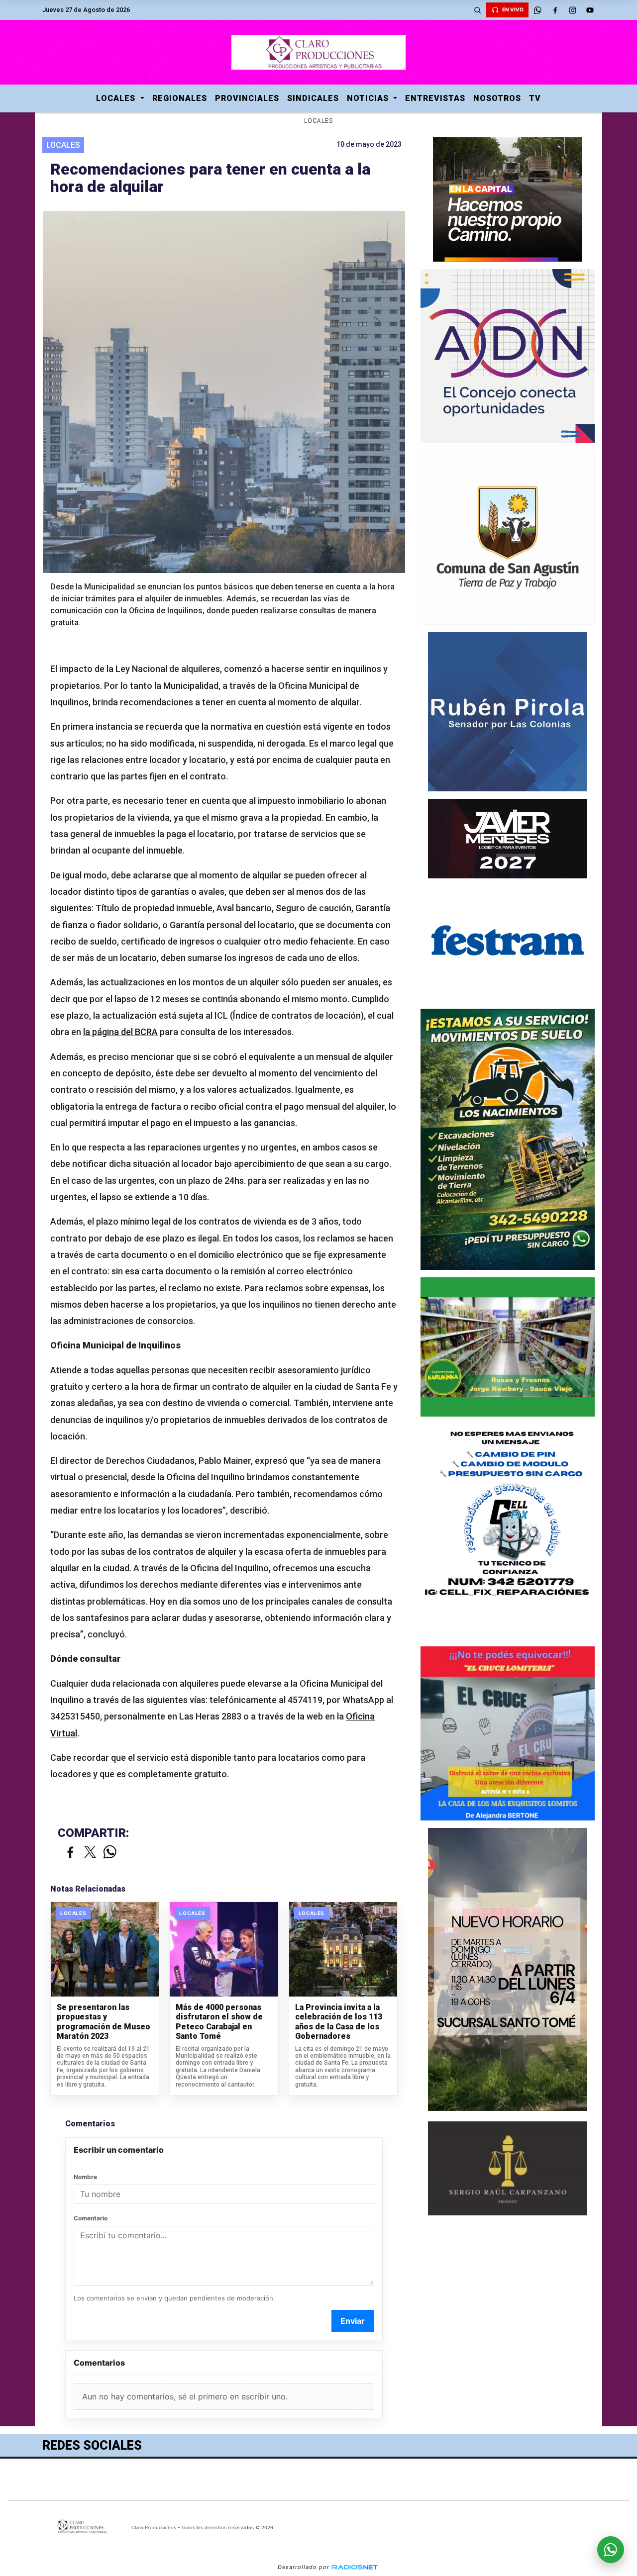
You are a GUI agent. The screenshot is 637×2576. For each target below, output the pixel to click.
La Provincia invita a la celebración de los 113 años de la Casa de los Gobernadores (339, 2022)
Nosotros (497, 98)
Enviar (353, 2321)
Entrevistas (435, 98)
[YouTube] (590, 10)
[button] (477, 10)
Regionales (180, 98)
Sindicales (313, 98)
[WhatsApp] (537, 10)
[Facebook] (555, 10)
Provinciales (247, 98)
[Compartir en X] (90, 1853)
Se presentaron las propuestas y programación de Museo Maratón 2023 (104, 2022)
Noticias (369, 98)
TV (535, 98)
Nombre (85, 2177)
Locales (117, 98)
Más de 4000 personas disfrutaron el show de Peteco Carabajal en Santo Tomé (219, 2022)
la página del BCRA (120, 1032)
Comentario (91, 2218)
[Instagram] (572, 10)
